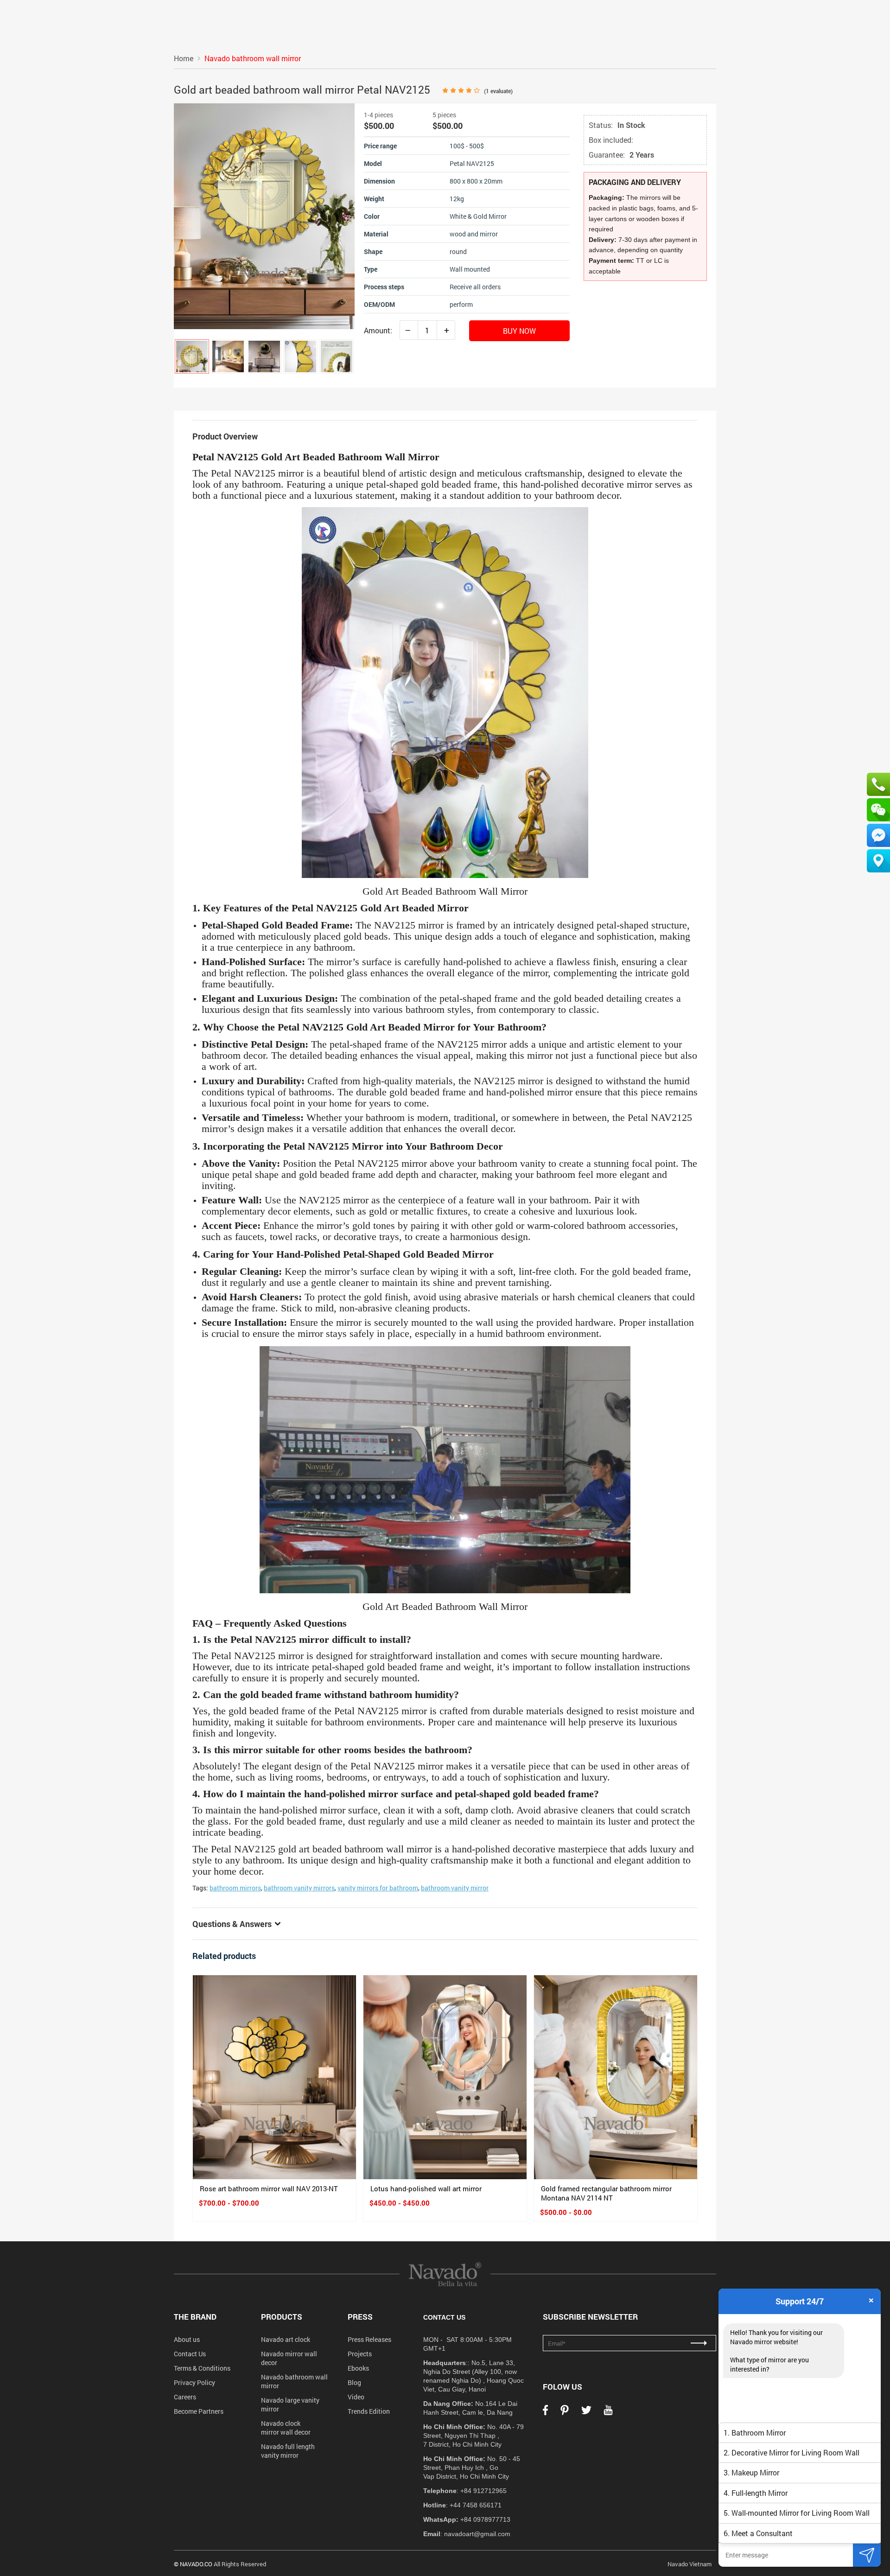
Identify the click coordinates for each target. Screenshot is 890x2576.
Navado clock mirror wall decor (286, 2428)
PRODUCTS (282, 2317)
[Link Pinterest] (565, 2413)
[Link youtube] (608, 2413)
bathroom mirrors (235, 1888)
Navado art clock (286, 2339)
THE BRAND (195, 2317)
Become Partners (199, 2411)
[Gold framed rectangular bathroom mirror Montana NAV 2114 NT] (616, 2077)
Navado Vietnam (690, 2564)
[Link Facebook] (545, 2413)
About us (187, 2339)
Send (867, 2555)
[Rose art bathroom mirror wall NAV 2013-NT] (274, 2077)
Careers (185, 2397)
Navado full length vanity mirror (288, 2451)
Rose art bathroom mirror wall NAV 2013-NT (269, 2188)
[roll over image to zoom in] (264, 215)
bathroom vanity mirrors (299, 1888)
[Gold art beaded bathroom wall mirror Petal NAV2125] (192, 356)
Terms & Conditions (202, 2368)
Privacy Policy (194, 2382)
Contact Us (190, 2354)
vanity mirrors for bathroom (378, 1888)
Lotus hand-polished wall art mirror (426, 2188)
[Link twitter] (586, 2413)
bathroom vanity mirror (455, 1888)
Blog (354, 2382)
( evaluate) (498, 91)
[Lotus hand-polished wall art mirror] (445, 2077)
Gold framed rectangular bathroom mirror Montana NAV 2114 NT (606, 2193)
